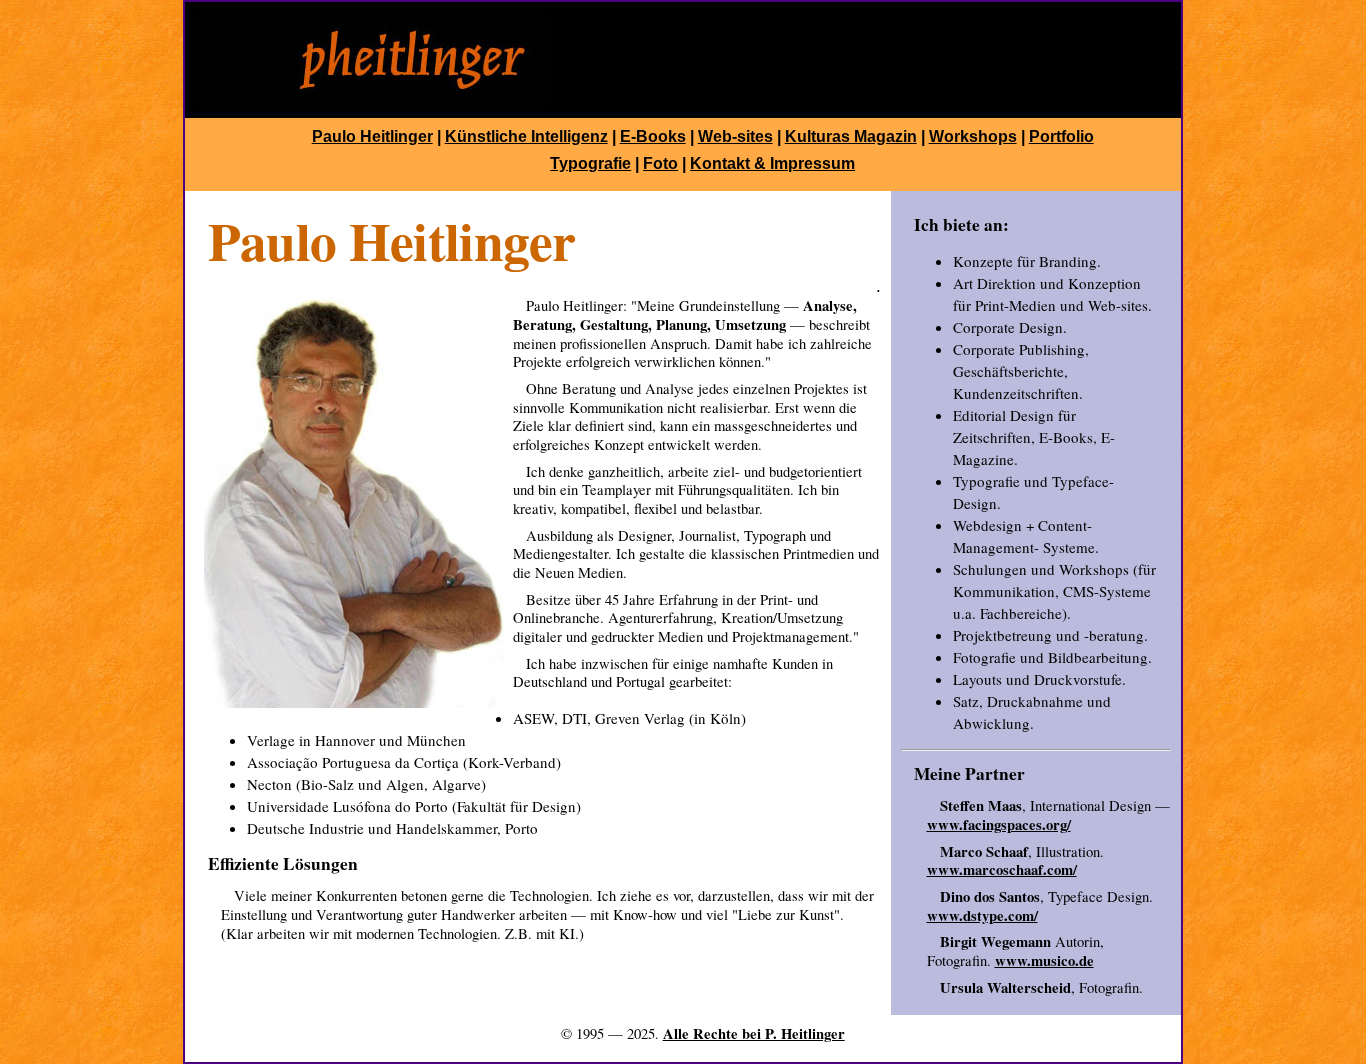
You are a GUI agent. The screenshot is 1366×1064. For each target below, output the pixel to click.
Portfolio (1061, 136)
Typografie (590, 163)
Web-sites (735, 136)
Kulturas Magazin (851, 136)
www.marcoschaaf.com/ (1002, 869)
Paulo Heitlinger (372, 136)
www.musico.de (1044, 960)
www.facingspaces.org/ (999, 824)
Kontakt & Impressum (772, 163)
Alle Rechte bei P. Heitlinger (754, 1033)
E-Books (653, 136)
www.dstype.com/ (982, 915)
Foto (660, 163)
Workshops (973, 136)
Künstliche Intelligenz (526, 136)
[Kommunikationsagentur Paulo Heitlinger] (371, 101)
